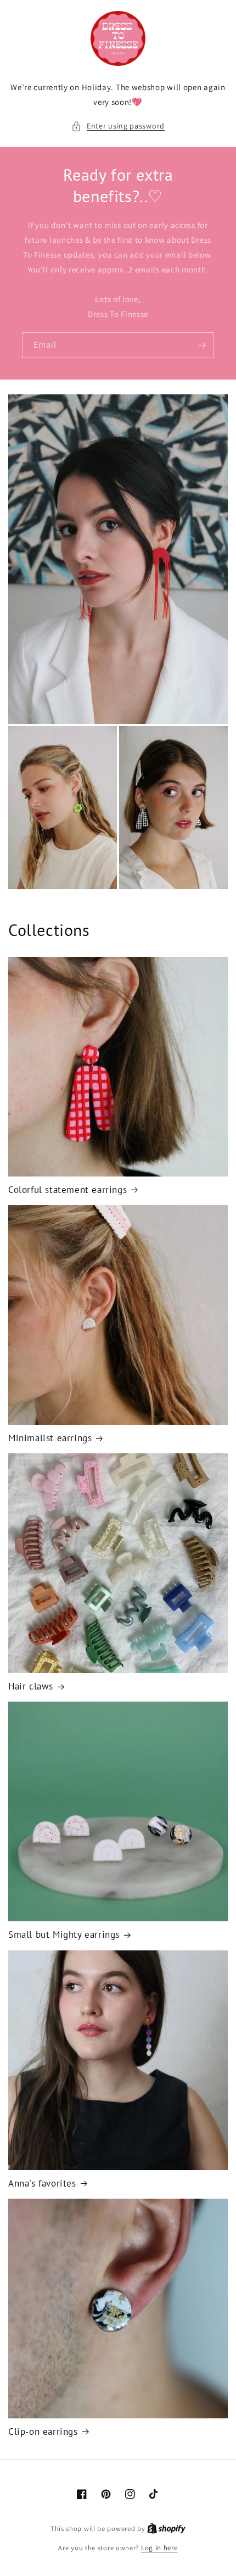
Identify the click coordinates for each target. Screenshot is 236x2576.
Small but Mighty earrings (64, 1934)
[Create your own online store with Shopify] (166, 2528)
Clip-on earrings (43, 2432)
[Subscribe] (201, 345)
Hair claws (31, 1686)
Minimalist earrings (50, 1438)
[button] (118, 126)
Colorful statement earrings (68, 1190)
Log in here (159, 2548)
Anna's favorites (42, 2183)
